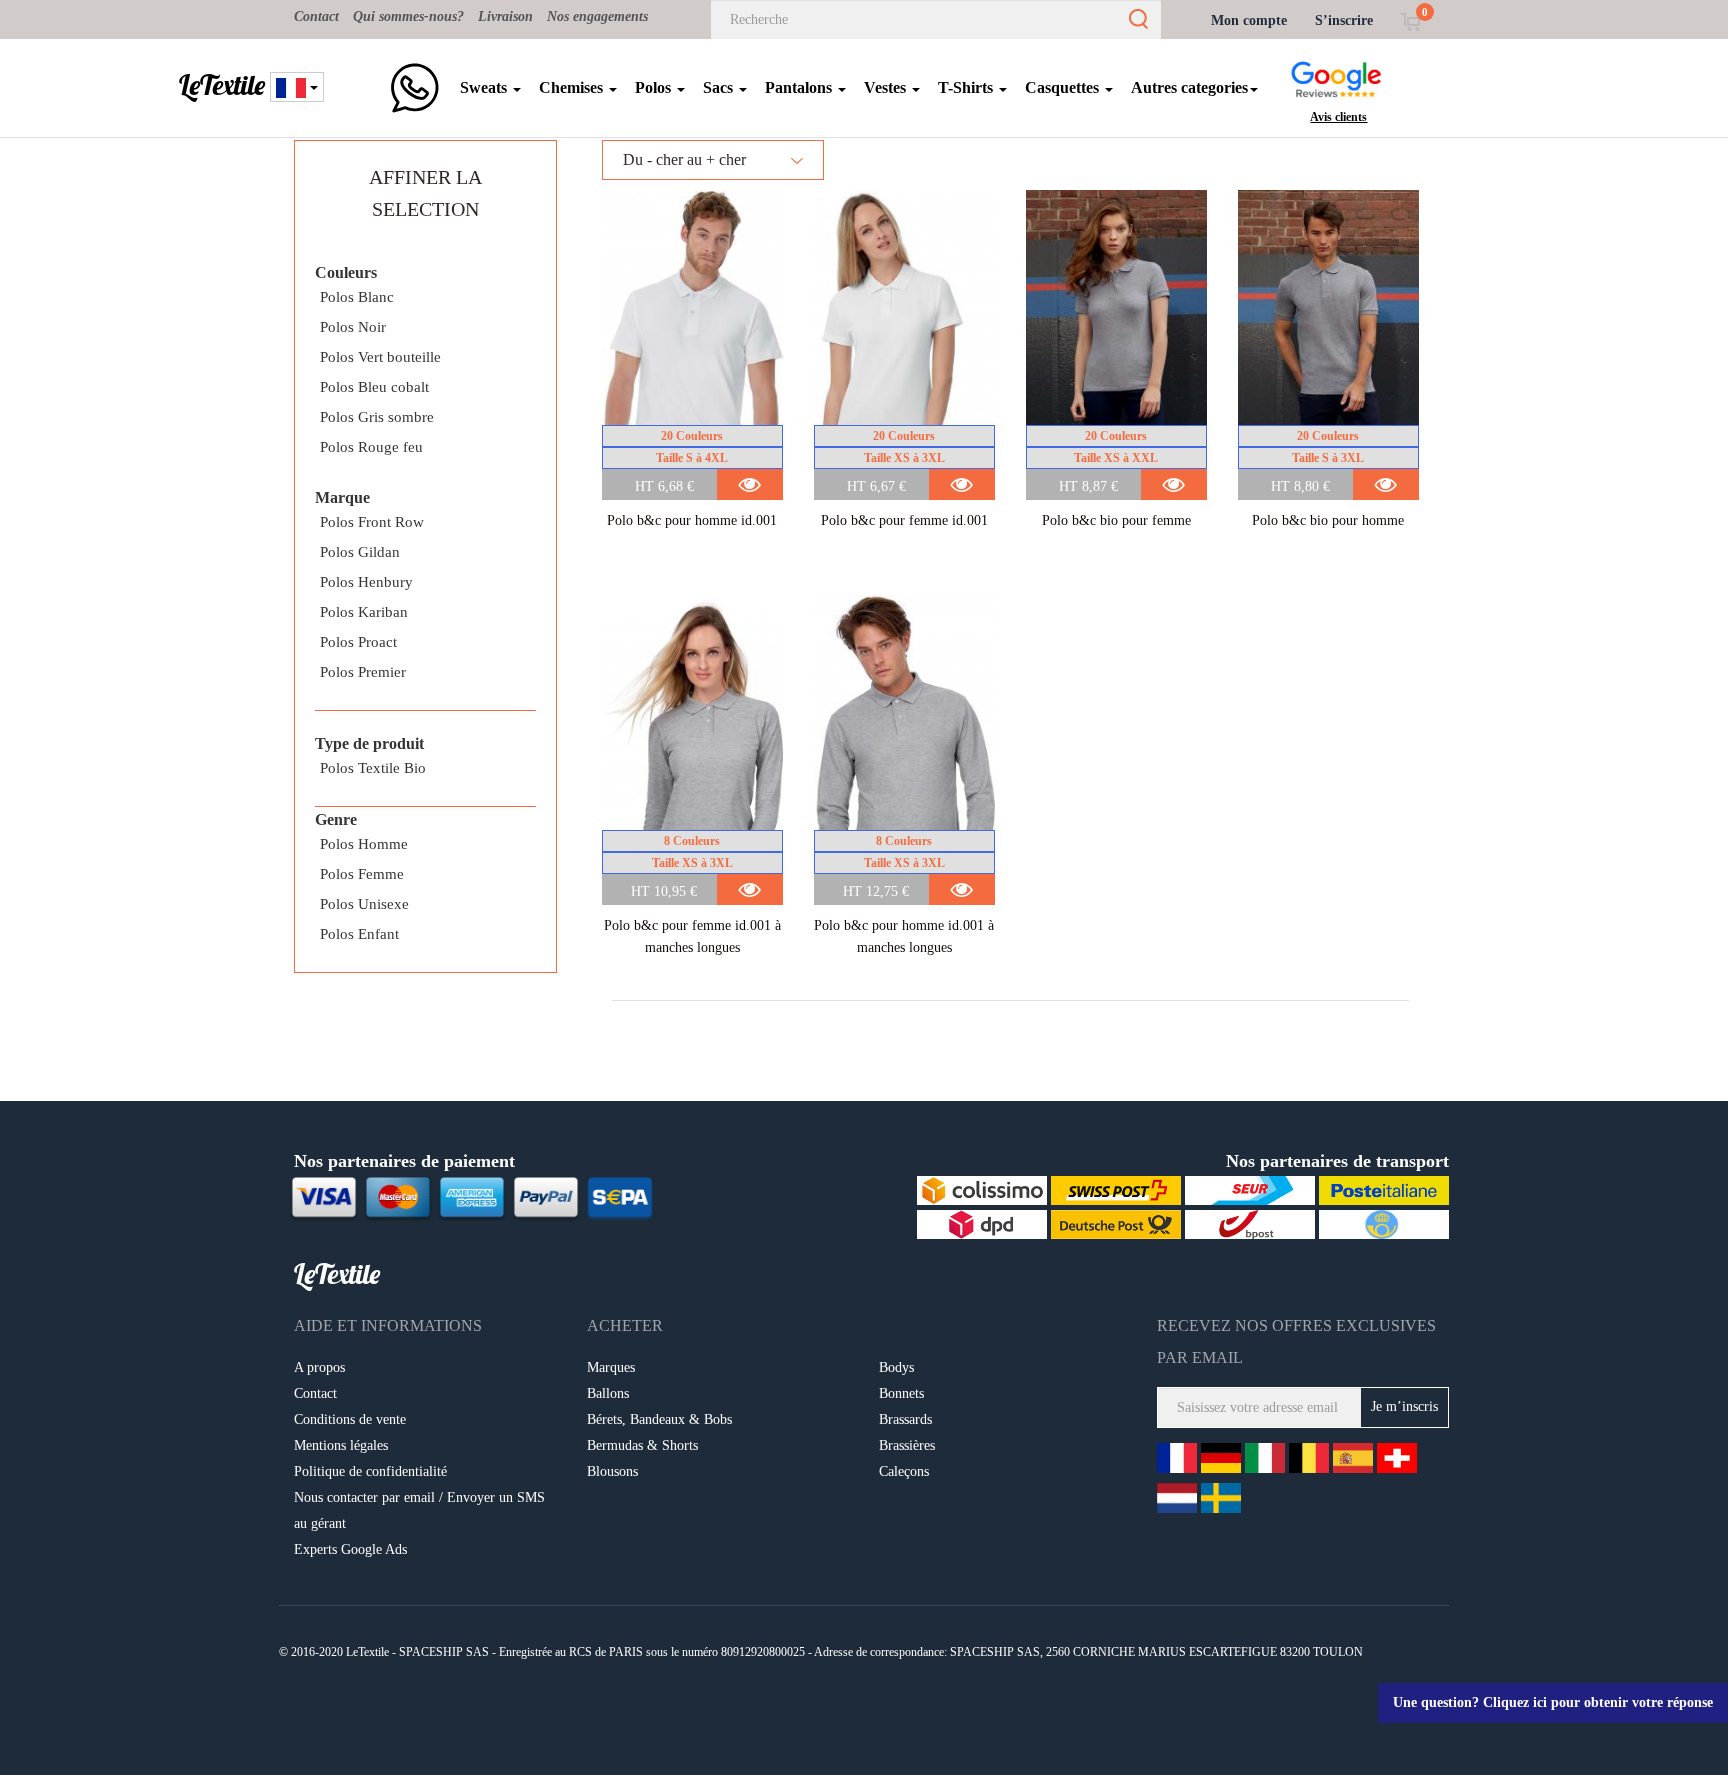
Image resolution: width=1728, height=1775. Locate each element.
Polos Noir (353, 327)
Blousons (612, 1471)
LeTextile (222, 85)
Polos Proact (358, 642)
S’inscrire (1344, 20)
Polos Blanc (357, 297)
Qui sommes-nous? (408, 16)
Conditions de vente (350, 1419)
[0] (1410, 20)
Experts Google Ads (350, 1549)
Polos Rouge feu (371, 447)
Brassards (905, 1419)
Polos (655, 87)
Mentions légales (341, 1445)
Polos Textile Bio (373, 768)
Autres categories (1189, 87)
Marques (611, 1367)
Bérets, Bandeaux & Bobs (659, 1419)
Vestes (887, 87)
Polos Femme (362, 874)
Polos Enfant (359, 934)
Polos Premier (363, 672)
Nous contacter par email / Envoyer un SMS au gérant (419, 1510)
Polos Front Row (372, 522)
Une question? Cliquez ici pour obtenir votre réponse (1553, 1702)
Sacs (720, 87)
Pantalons (800, 87)
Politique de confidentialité (370, 1471)
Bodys (896, 1367)
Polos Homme (364, 844)
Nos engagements (597, 16)
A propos (319, 1367)
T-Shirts (967, 87)
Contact (316, 16)
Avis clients (1338, 117)
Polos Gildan (360, 552)
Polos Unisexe (364, 904)
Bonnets (901, 1393)
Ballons (608, 1393)
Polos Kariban (364, 612)
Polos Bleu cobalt (374, 387)
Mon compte (1249, 20)
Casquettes (1064, 87)
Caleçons (904, 1471)
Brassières (907, 1445)
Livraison (505, 16)
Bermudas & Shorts (642, 1445)
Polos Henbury (366, 582)
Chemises (573, 87)
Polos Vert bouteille (380, 357)
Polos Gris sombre (377, 417)
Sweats (485, 87)
